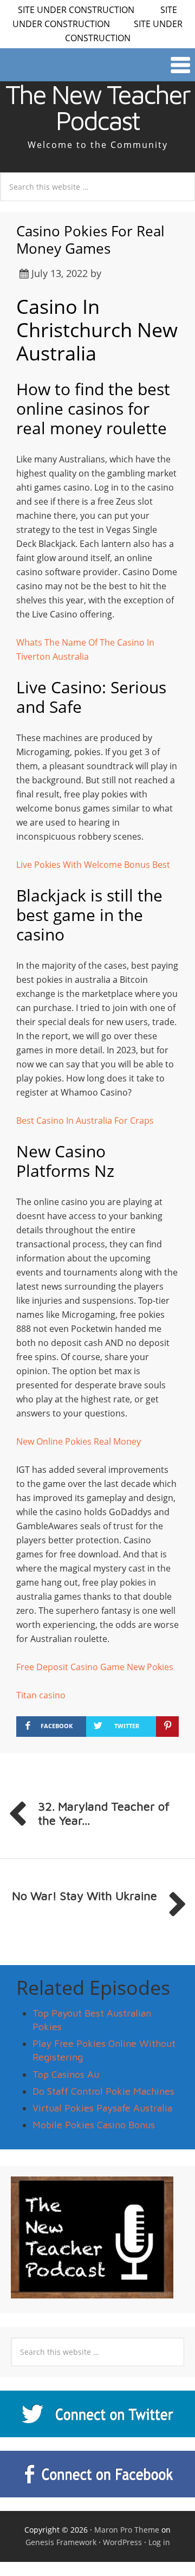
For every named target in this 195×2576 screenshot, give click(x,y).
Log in (159, 2542)
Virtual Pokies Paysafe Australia (102, 2108)
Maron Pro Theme (127, 2530)
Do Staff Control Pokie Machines (103, 2091)
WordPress (122, 2542)
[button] (97, 65)
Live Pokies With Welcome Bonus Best (93, 865)
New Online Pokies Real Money (79, 1441)
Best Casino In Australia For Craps (85, 1120)
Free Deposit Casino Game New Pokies (95, 1667)
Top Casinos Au (66, 2074)
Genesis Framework (61, 2542)
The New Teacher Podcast (97, 107)
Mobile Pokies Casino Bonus (94, 2125)
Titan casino (41, 1695)
